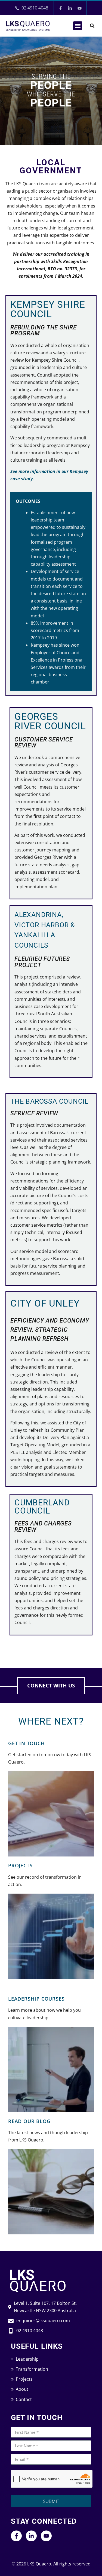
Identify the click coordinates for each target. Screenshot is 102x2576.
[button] (78, 26)
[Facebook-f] (61, 8)
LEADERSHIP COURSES (36, 1999)
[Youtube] (80, 8)
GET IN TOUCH (27, 1743)
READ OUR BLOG (29, 2121)
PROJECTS (20, 1865)
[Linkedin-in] (70, 8)
